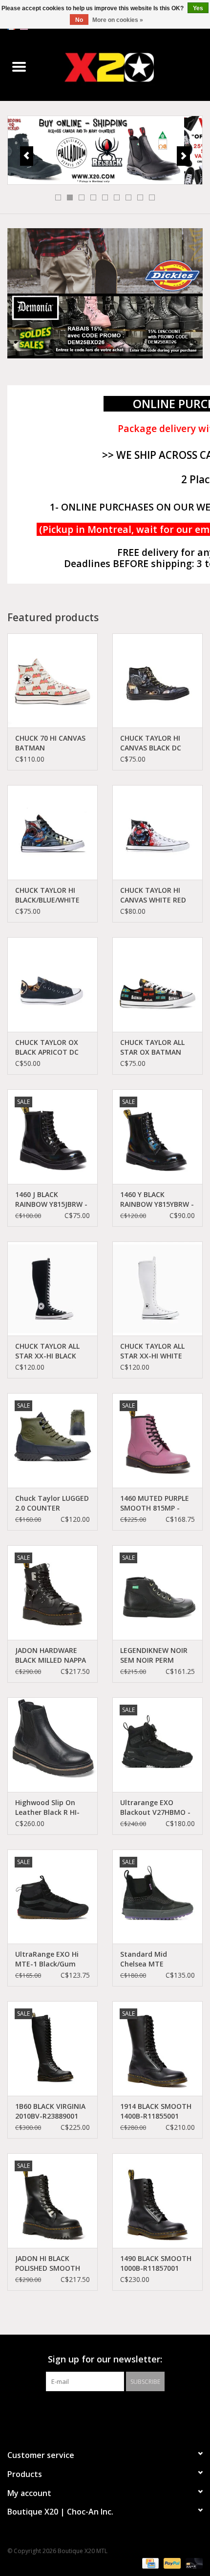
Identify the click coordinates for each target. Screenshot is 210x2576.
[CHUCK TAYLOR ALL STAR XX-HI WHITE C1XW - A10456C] (157, 1289)
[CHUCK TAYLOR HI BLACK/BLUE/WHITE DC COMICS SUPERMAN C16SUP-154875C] (52, 832)
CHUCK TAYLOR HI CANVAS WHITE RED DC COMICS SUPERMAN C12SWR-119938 (155, 895)
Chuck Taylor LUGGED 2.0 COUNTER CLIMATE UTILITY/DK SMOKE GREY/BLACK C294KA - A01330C (52, 1503)
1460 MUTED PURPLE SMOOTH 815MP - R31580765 (155, 1503)
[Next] (183, 156)
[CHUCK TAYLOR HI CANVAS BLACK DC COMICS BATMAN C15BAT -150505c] (157, 681)
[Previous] (27, 156)
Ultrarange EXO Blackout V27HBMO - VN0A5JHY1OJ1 (155, 1808)
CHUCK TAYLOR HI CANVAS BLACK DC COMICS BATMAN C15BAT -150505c (151, 743)
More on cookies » (118, 20)
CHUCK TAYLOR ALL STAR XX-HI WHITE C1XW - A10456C (152, 1351)
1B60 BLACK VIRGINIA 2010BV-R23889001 (50, 2111)
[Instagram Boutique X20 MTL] (114, 2411)
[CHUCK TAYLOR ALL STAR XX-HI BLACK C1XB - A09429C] (52, 1289)
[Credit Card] (149, 2563)
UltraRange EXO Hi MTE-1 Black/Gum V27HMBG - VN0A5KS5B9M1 (47, 1959)
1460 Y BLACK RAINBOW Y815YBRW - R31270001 (157, 1200)
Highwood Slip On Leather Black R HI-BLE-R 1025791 (47, 1808)
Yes (198, 8)
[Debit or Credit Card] (192, 2563)
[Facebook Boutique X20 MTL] (96, 2411)
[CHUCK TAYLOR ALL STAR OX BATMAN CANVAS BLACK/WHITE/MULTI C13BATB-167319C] (157, 984)
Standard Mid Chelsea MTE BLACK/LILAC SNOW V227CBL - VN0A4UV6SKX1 (152, 1959)
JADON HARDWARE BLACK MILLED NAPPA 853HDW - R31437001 (51, 1655)
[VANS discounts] (105, 150)
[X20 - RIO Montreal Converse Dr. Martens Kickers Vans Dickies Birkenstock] (124, 67)
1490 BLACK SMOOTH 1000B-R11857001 (156, 2263)
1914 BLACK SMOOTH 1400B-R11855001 (156, 2111)
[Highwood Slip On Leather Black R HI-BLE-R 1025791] (52, 1745)
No (79, 20)
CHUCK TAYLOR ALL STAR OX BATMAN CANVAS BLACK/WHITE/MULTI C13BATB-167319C (155, 1047)
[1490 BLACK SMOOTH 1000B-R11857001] (157, 2201)
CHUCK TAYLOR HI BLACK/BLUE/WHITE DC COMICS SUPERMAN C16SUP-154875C (49, 895)
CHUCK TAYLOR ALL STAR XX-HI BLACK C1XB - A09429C (47, 1351)
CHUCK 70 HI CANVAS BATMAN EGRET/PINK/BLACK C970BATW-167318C (50, 743)
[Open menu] (19, 66)
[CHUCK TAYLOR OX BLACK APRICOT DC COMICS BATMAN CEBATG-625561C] (52, 984)
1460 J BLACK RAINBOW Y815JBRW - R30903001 (51, 1200)
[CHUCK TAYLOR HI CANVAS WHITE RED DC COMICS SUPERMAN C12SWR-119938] (157, 832)
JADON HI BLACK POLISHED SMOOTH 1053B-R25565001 (48, 2263)
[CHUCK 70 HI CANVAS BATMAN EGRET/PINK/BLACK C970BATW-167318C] (52, 681)
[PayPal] (171, 2563)
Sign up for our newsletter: (105, 2359)
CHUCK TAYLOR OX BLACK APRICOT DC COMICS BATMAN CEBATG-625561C (47, 1047)
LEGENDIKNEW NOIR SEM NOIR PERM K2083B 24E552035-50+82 (154, 1655)
